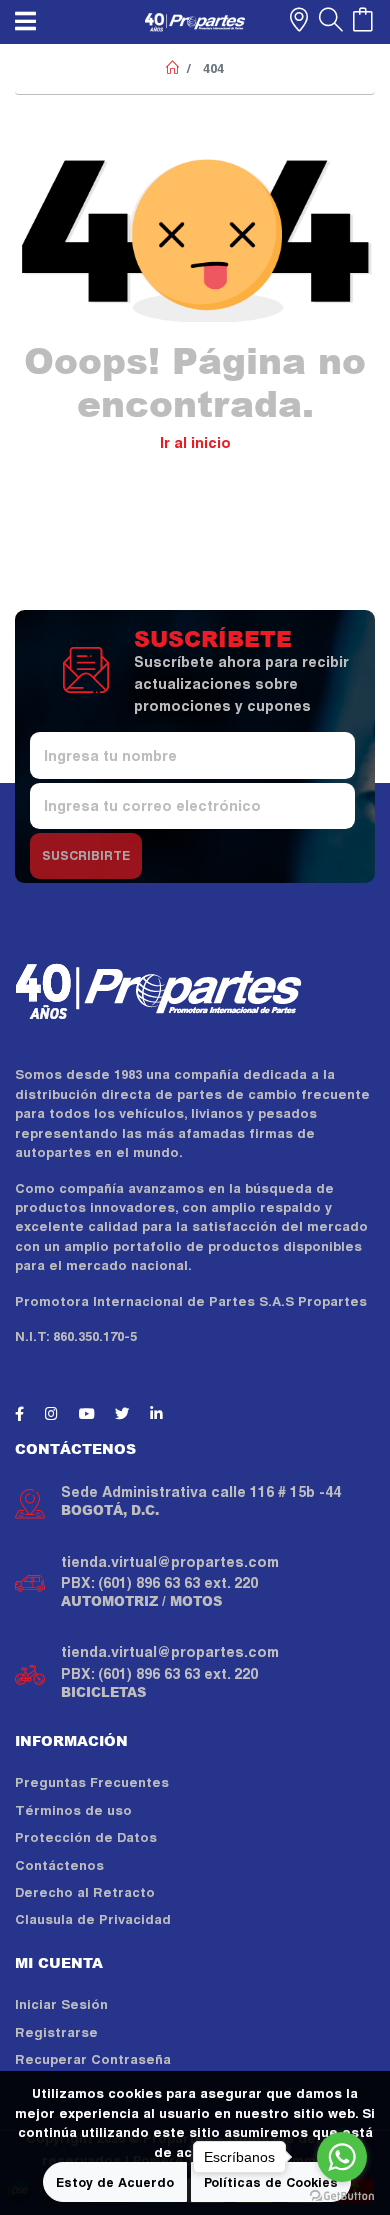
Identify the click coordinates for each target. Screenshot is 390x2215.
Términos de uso (73, 1810)
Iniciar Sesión (61, 2004)
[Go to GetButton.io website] (342, 2195)
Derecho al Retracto (85, 1892)
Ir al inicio (195, 442)
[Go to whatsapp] (342, 2157)
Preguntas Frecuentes (92, 1782)
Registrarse (56, 2032)
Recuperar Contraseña (93, 2059)
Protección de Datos (86, 1837)
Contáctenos (59, 1865)
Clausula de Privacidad (93, 1919)
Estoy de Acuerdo (115, 2182)
